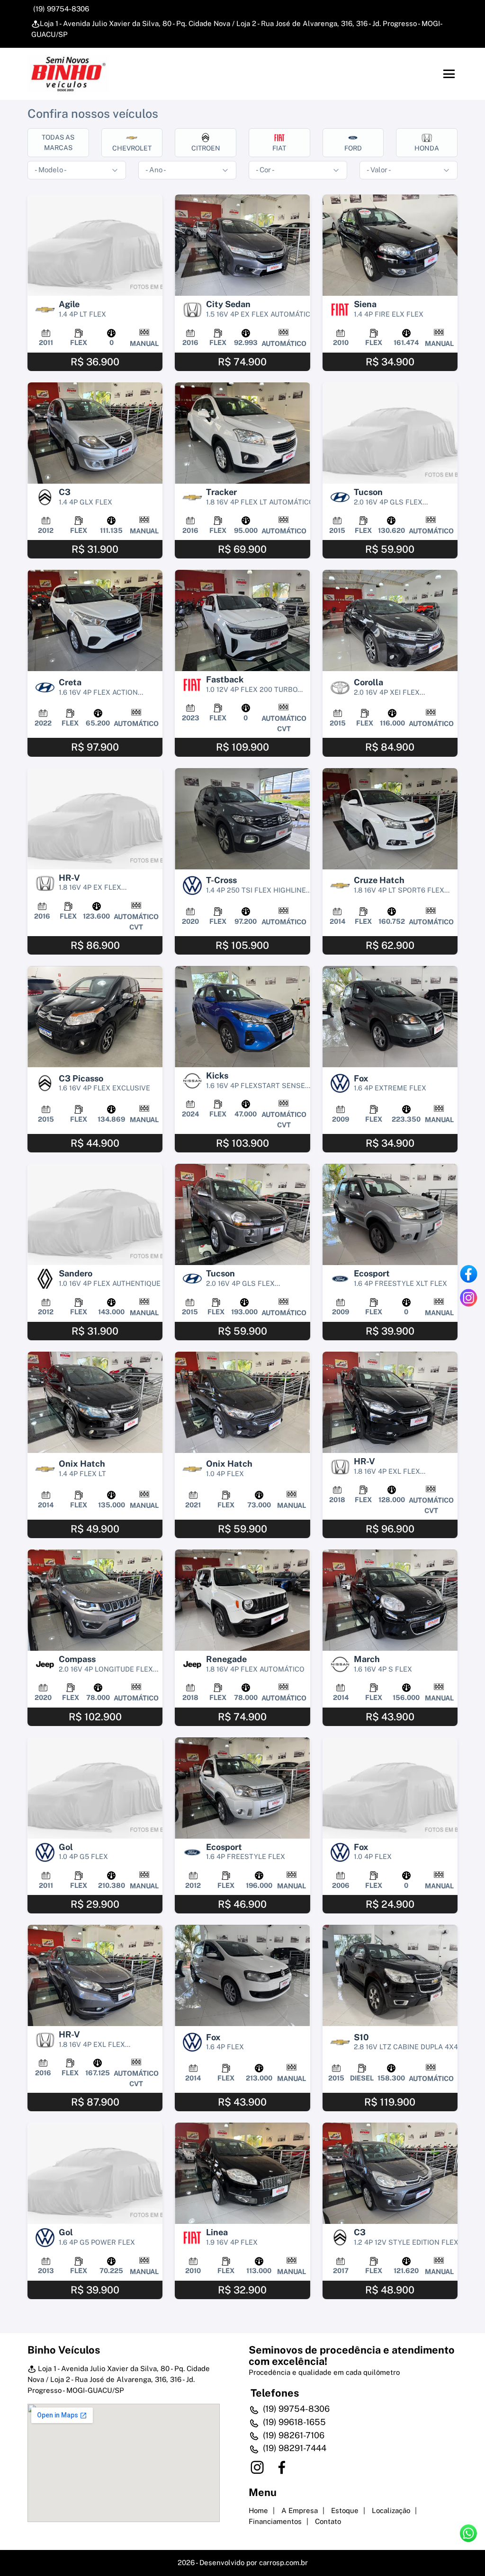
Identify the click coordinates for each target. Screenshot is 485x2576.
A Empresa (300, 2510)
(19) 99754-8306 (60, 9)
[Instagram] (468, 1298)
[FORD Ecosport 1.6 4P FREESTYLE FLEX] (242, 1788)
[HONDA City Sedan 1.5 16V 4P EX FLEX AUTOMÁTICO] (242, 245)
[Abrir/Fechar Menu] (449, 74)
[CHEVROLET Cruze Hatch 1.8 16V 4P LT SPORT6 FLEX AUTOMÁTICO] (390, 819)
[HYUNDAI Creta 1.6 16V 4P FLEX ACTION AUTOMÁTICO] (95, 620)
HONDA (427, 148)
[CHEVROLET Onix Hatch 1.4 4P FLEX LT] (95, 1402)
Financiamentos (275, 2521)
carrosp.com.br (283, 2563)
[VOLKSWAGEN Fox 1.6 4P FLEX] (242, 1975)
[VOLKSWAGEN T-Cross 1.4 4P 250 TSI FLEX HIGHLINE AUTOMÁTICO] (242, 819)
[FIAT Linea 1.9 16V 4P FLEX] (242, 2173)
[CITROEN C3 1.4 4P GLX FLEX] (95, 433)
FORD (353, 148)
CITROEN (206, 148)
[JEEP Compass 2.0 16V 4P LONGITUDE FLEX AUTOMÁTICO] (95, 1600)
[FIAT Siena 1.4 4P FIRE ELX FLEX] (390, 245)
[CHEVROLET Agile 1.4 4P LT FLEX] (95, 245)
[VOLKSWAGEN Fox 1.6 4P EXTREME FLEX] (390, 1017)
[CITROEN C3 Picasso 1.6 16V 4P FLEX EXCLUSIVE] (95, 1017)
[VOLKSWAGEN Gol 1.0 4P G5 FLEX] (95, 1788)
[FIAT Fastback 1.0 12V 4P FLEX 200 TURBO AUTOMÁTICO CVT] (242, 620)
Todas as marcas (58, 142)
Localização (391, 2510)
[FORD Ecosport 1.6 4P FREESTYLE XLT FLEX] (390, 1214)
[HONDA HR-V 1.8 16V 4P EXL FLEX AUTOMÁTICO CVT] (390, 1402)
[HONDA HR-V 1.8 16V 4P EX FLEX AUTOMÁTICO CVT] (95, 819)
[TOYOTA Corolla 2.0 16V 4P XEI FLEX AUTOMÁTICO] (390, 620)
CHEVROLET (132, 148)
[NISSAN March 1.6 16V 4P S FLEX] (390, 1600)
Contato (328, 2521)
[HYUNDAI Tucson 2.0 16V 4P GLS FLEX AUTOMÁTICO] (390, 433)
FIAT (279, 148)
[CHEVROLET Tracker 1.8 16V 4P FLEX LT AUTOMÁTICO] (242, 433)
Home (258, 2510)
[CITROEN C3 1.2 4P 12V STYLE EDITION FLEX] (390, 2173)
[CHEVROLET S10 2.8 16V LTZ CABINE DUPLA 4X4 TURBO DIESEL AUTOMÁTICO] (390, 1975)
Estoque (345, 2510)
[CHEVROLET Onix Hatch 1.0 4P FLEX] (242, 1402)
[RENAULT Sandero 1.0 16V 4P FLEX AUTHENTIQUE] (95, 1214)
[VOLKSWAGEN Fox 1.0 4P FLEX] (390, 1788)
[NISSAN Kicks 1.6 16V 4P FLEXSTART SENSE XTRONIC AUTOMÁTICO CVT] (242, 1017)
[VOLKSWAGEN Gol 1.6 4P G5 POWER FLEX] (95, 2173)
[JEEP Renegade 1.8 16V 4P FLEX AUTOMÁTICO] (242, 1600)
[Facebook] (468, 1274)
